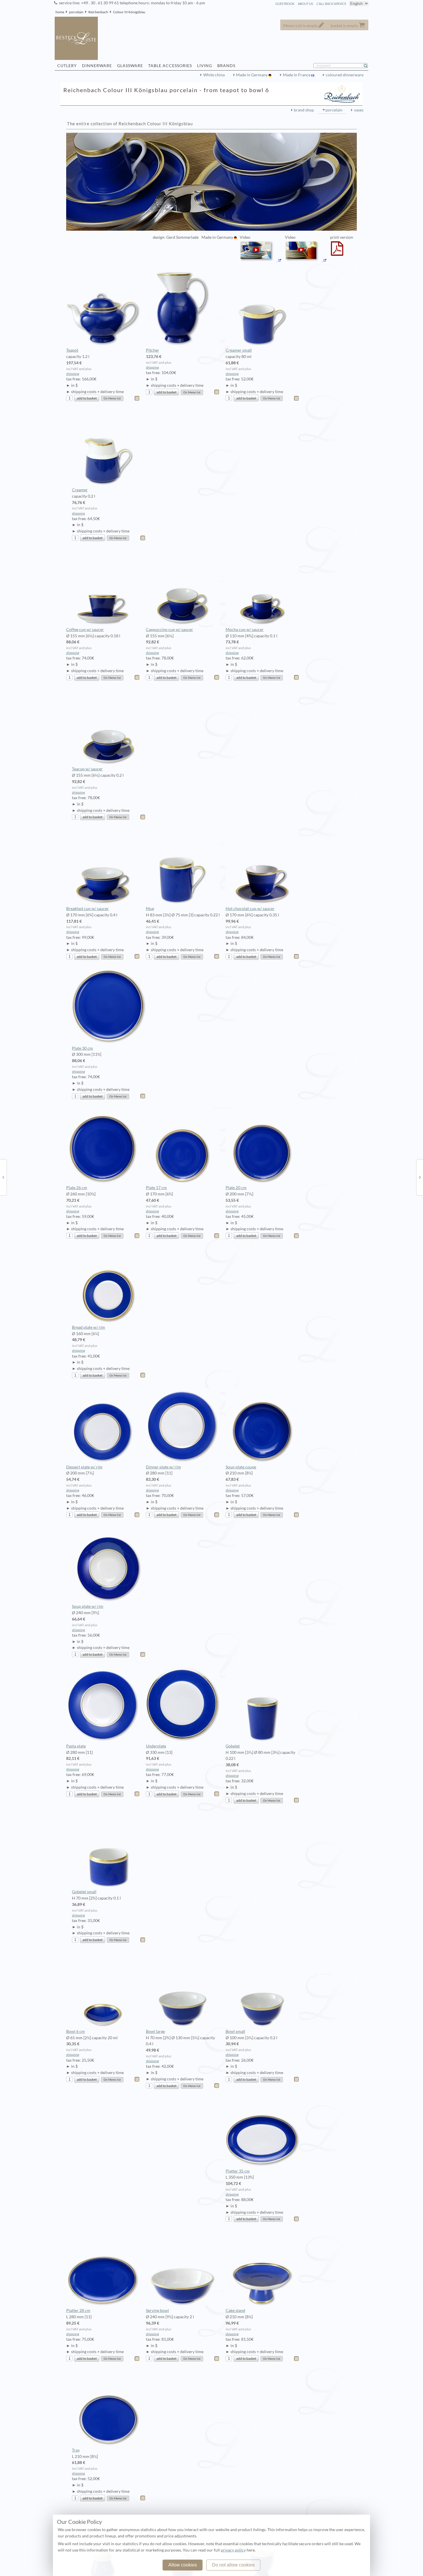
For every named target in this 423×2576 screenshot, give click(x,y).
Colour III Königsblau (129, 12)
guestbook (285, 4)
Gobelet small (84, 1892)
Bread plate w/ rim (88, 1327)
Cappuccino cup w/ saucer (169, 630)
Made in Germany (252, 75)
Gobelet (233, 1746)
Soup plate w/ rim (88, 1606)
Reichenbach (98, 12)
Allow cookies (183, 2565)
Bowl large (155, 2031)
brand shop (304, 110)
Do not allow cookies (233, 2565)
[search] (368, 66)
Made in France (297, 75)
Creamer (80, 490)
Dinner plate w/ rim (163, 1467)
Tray (76, 2450)
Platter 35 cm (238, 2171)
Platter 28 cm (78, 2310)
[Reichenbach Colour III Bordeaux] (3, 1177)
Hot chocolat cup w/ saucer (250, 909)
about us (305, 4)
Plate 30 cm (82, 1048)
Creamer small (239, 350)
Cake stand (235, 2310)
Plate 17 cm (156, 1188)
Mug (150, 909)
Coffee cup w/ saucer (85, 630)
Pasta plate (76, 1746)
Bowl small (235, 2031)
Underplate (156, 1746)
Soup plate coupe (241, 1467)
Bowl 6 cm (76, 2031)
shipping (73, 374)
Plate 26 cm (77, 1188)
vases (359, 110)
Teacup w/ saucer (87, 769)
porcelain (76, 12)
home (60, 12)
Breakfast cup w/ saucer (87, 909)
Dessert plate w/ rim (84, 1467)
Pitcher (153, 350)
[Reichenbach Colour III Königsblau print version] (337, 252)
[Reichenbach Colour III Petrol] (420, 1177)
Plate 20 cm (236, 1188)
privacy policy (233, 2550)
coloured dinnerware (345, 75)
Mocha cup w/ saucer (245, 630)
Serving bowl (157, 2310)
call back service (331, 4)
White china (214, 75)
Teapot (72, 350)
